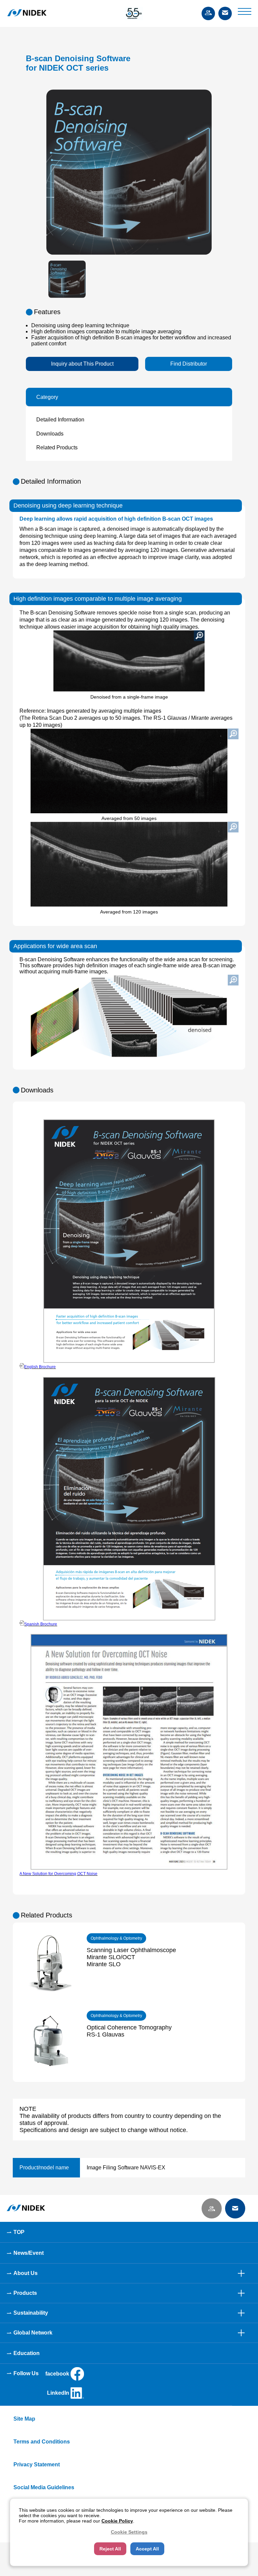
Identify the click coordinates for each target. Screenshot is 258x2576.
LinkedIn (58, 2393)
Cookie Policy (117, 2521)
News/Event (29, 2253)
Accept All (147, 2549)
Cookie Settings (129, 2532)
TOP (19, 2232)
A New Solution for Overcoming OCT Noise (58, 1874)
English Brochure (40, 1367)
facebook (57, 2374)
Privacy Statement (37, 2465)
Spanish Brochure (41, 1624)
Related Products (57, 447)
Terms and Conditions (42, 2442)
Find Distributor (189, 364)
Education (27, 2353)
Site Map (24, 2419)
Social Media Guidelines (44, 2487)
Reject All (110, 2549)
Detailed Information (60, 420)
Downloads (50, 434)
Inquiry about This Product (82, 364)
